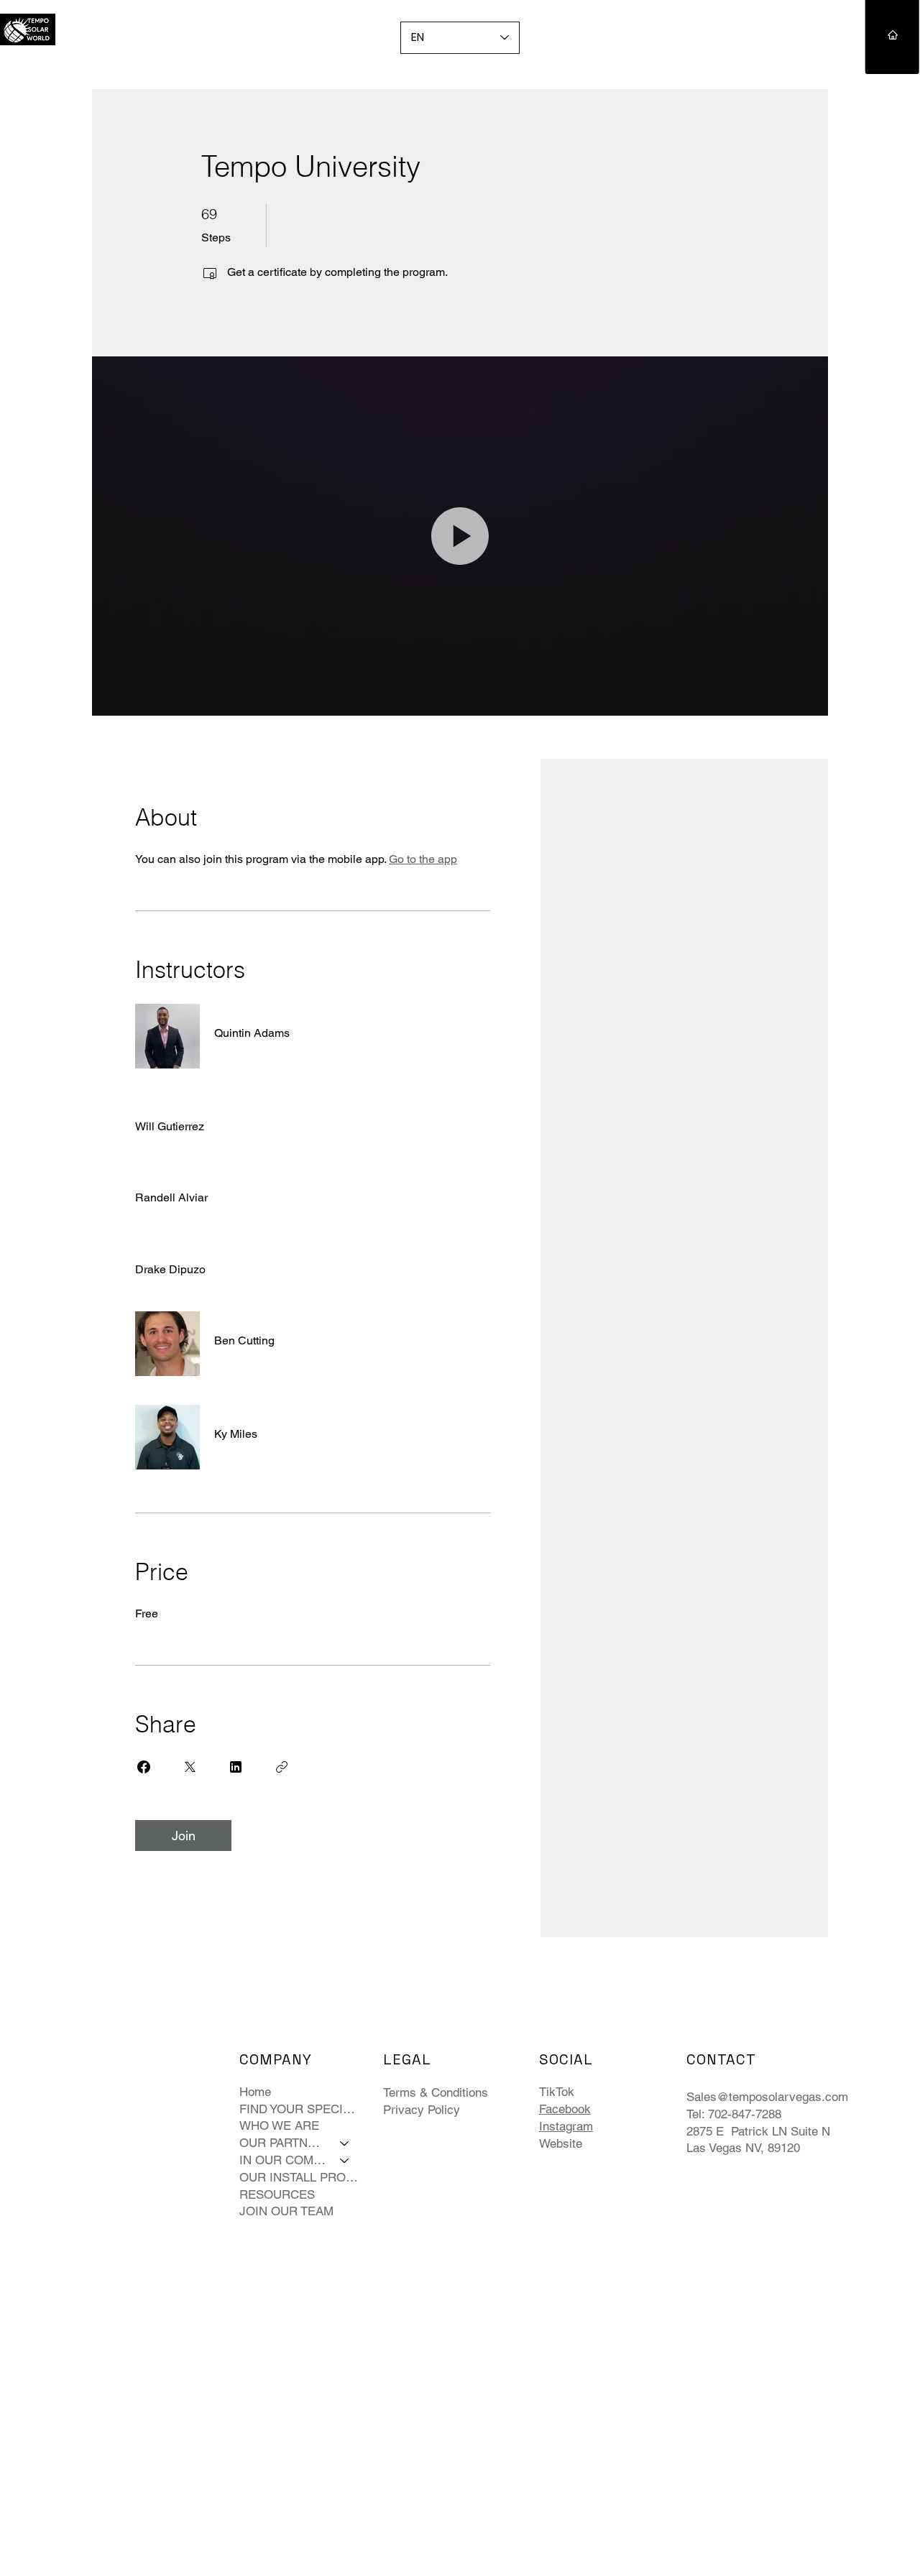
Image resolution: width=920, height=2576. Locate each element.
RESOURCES (277, 2194)
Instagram (566, 2126)
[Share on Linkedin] (236, 1767)
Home (255, 2092)
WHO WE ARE (279, 2125)
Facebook (565, 2109)
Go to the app (423, 859)
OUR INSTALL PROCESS (301, 2177)
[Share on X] (190, 1767)
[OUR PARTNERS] (345, 2143)
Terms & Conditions (436, 2092)
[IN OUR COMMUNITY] (345, 2161)
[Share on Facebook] (144, 1767)
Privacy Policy (422, 2110)
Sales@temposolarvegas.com (767, 2097)
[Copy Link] (282, 1767)
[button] (460, 536)
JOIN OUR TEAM (286, 2211)
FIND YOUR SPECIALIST (301, 2109)
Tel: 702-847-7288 (734, 2114)
